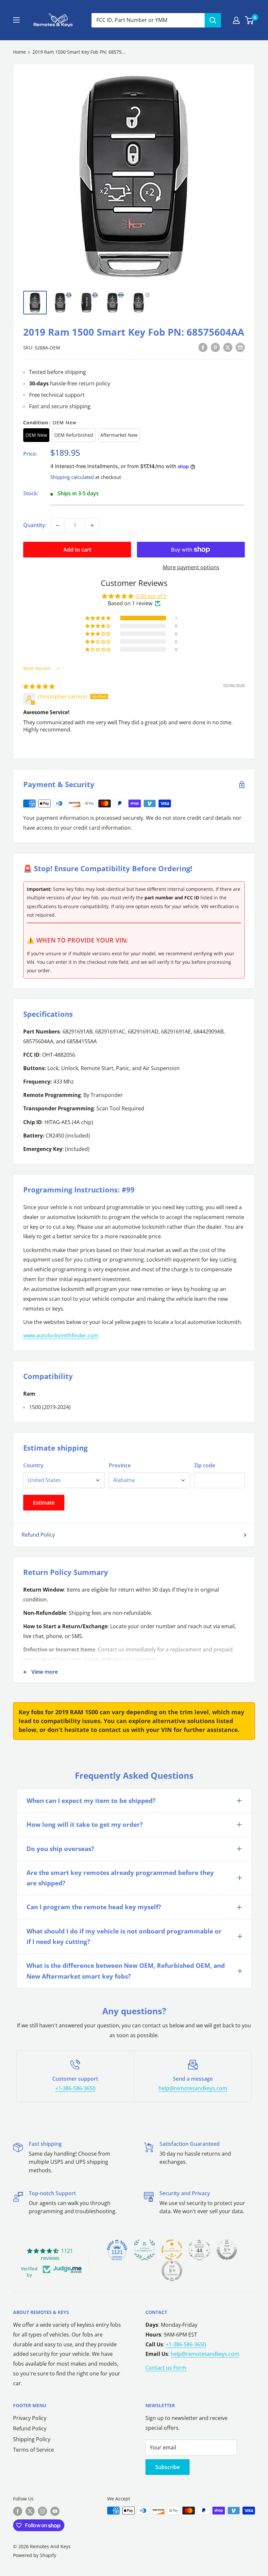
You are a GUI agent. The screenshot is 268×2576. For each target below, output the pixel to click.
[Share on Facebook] (203, 347)
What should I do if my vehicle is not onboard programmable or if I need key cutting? (124, 1936)
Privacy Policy (30, 2418)
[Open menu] (16, 20)
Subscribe (167, 2467)
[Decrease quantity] (58, 525)
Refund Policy (38, 1535)
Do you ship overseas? (60, 1849)
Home (19, 52)
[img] (39, 686)
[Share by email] (240, 347)
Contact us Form (166, 2368)
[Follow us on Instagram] (42, 2511)
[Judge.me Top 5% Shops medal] (227, 2250)
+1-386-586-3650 (75, 2088)
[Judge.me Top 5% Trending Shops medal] (172, 2271)
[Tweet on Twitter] (228, 347)
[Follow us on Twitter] (30, 2511)
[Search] (213, 20)
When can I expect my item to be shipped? (91, 1801)
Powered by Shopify (35, 2555)
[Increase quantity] (92, 525)
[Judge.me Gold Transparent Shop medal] (172, 2250)
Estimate (44, 1503)
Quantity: (35, 525)
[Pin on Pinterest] (215, 347)
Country (33, 1465)
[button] (98, 618)
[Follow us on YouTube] (55, 2511)
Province (120, 1465)
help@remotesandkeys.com (193, 2088)
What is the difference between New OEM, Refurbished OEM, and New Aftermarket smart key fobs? (126, 1971)
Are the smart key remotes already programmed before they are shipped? (120, 1878)
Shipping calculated (72, 477)
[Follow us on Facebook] (18, 2511)
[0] (250, 20)
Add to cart (77, 550)
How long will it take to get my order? (85, 1825)
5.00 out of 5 (151, 596)
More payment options (191, 567)
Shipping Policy (32, 2439)
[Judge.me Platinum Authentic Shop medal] (144, 2250)
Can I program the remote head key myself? (94, 1907)
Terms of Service (33, 2450)
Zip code (205, 1465)
